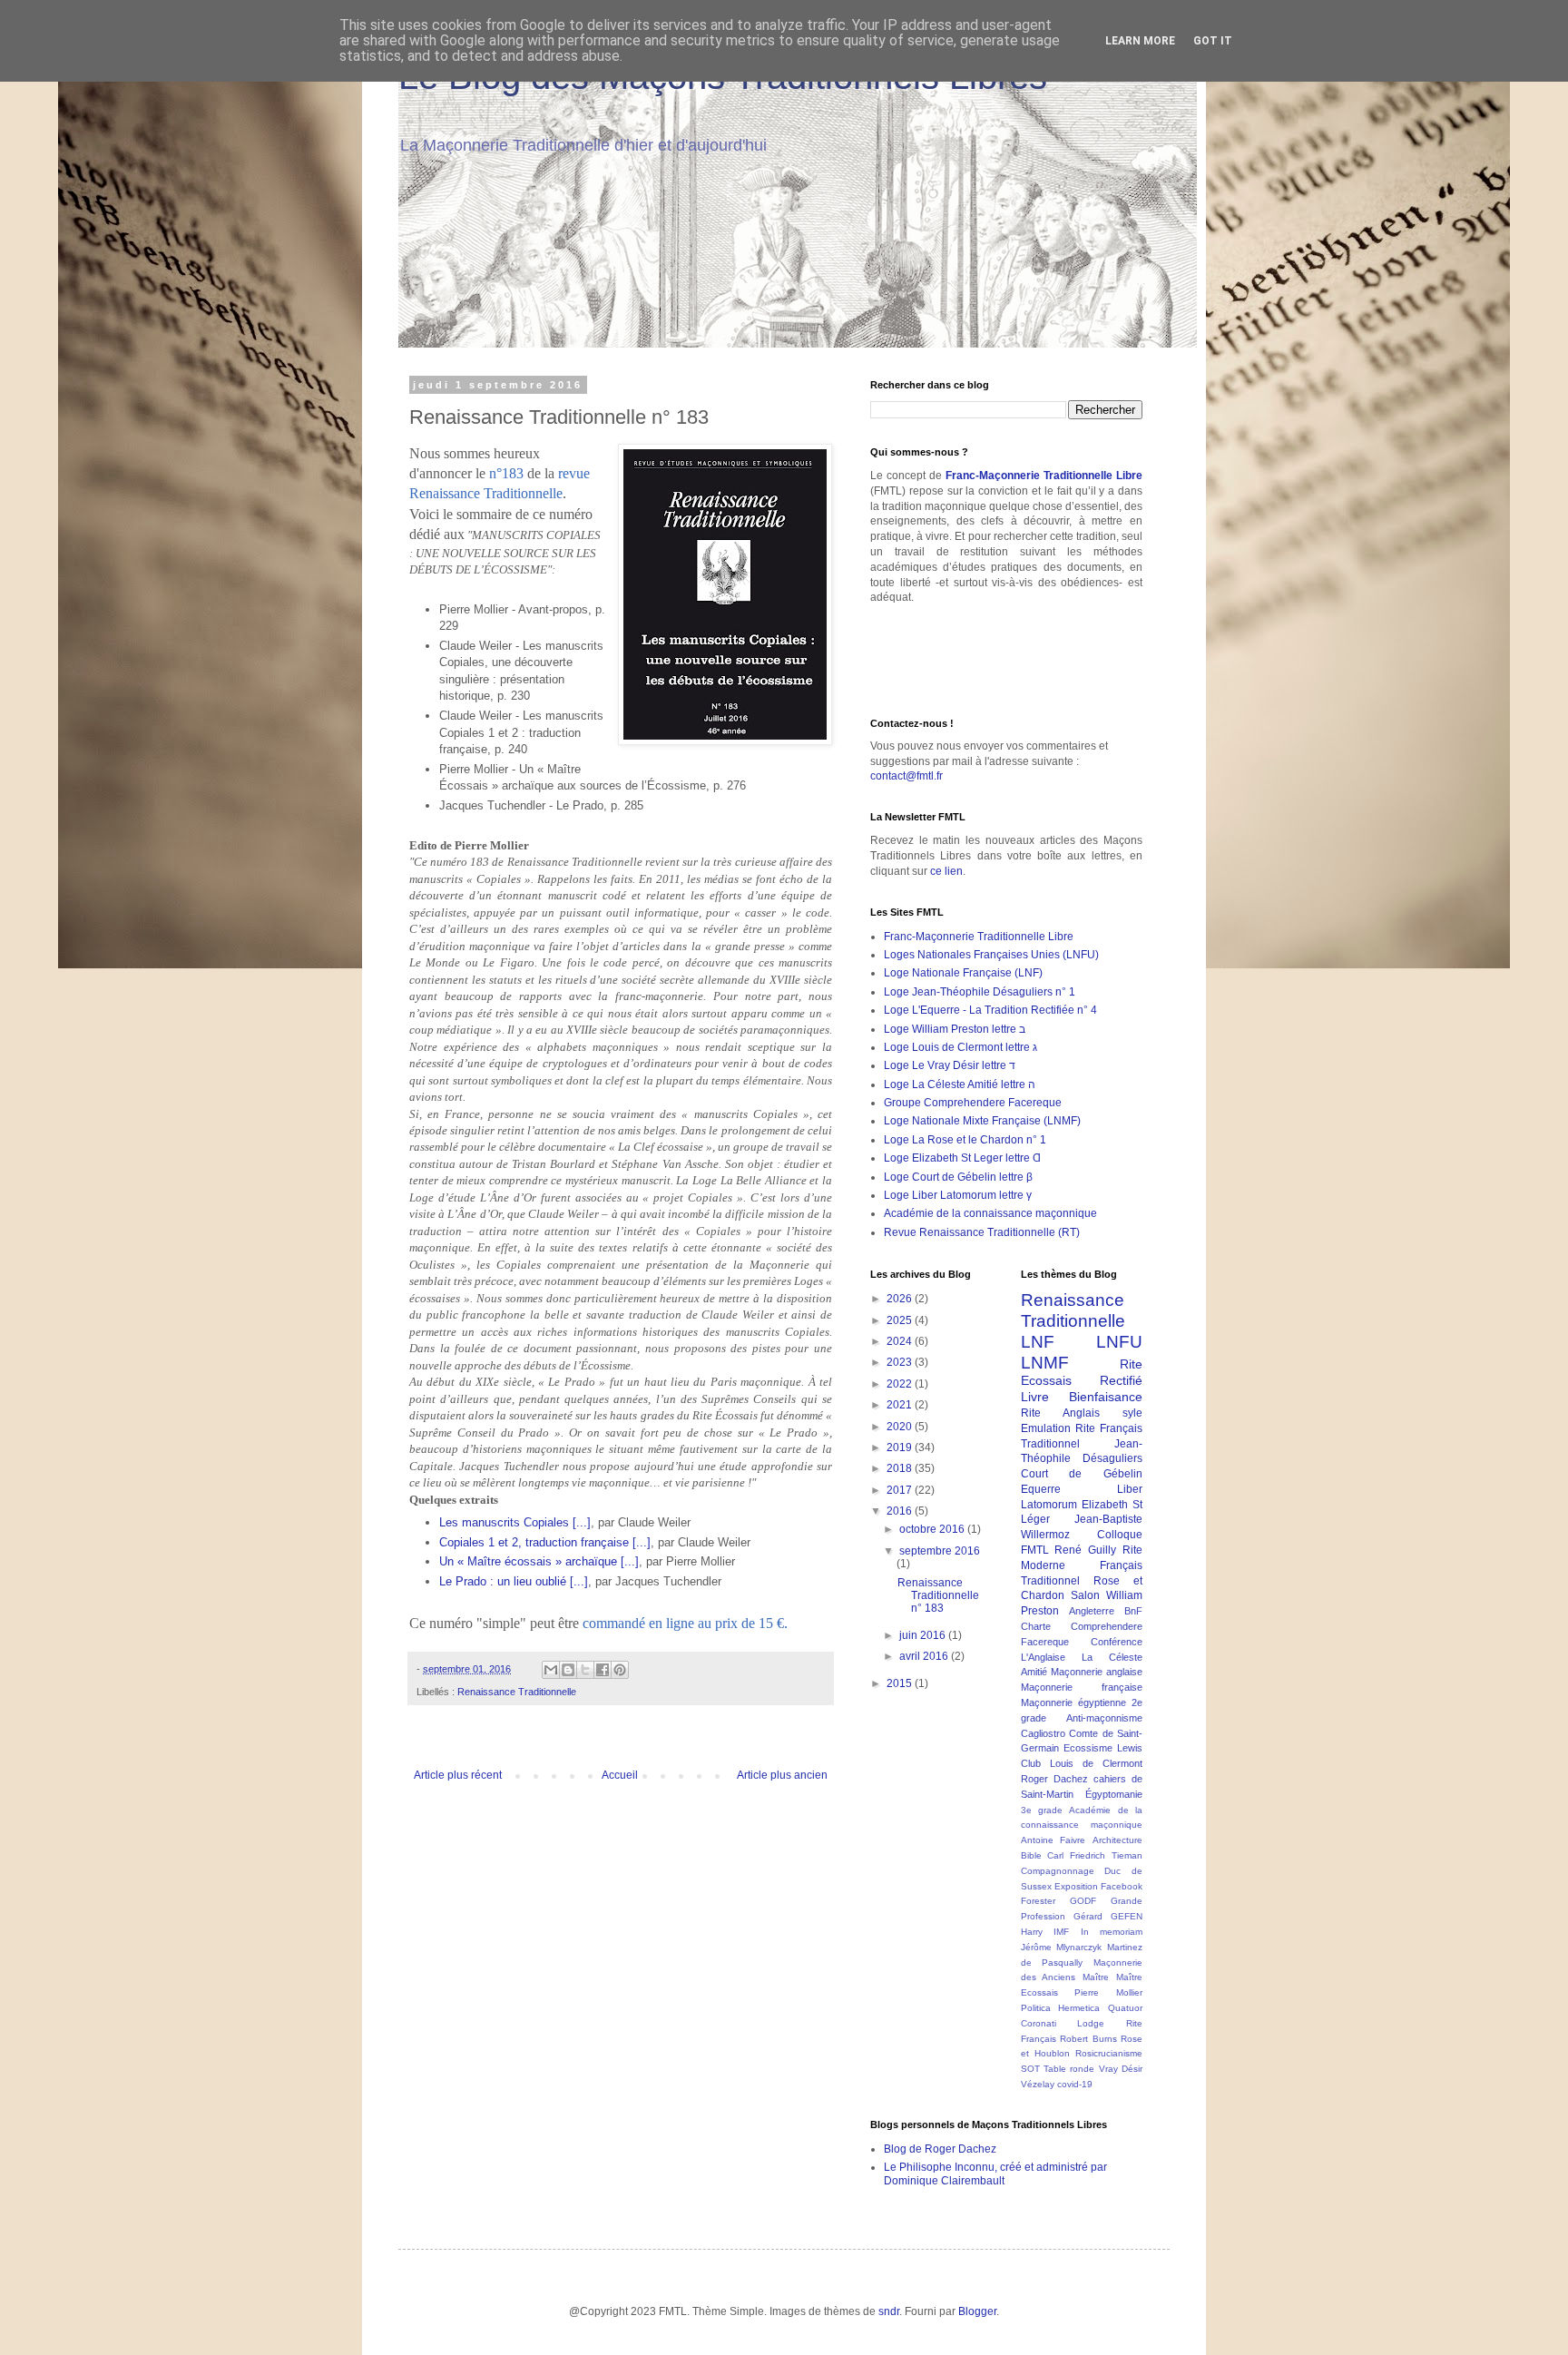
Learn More (1140, 41)
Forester (1038, 1901)
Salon (1085, 1595)
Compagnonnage (1058, 1871)
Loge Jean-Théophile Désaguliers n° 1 (980, 992)
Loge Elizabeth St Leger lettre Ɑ (962, 1158)
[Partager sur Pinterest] (620, 1670)
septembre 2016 (940, 1551)
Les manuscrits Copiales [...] (515, 1522)
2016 (901, 1511)
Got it (1213, 41)
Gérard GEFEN (1108, 1916)
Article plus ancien (782, 1775)
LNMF (1045, 1363)
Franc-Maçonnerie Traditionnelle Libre (1044, 476)
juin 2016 (924, 1635)
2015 (901, 1683)
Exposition (1076, 1886)
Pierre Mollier (1108, 1992)
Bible (1031, 1855)
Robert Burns (1088, 2039)
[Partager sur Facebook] (603, 1670)
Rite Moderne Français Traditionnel (1082, 1565)
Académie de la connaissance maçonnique (990, 1213)
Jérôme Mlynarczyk (1062, 1947)
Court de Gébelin (1082, 1474)
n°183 (506, 473)
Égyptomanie (1114, 1794)
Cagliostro (1043, 1733)
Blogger (977, 2311)
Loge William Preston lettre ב (955, 1029)
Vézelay (1038, 2084)
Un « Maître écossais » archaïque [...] (539, 1561)
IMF (1061, 1932)
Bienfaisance (1106, 1397)
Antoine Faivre (1053, 1840)
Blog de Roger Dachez (940, 2149)
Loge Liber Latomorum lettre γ (958, 1195)
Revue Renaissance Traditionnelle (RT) (982, 1232)
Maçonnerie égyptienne (1073, 1702)
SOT (1030, 2069)
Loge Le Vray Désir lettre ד (950, 1065)
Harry (1032, 1932)
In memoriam (1112, 1932)
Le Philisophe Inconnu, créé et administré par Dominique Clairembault (995, 2173)
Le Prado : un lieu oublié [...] (514, 1581)
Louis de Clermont (1096, 1763)
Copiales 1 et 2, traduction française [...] (545, 1542)
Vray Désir (1121, 2069)
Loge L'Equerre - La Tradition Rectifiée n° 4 (990, 1010)
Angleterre (1092, 1611)
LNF (1038, 1342)
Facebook (1122, 1886)
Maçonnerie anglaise (1097, 1672)
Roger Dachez (1054, 1779)
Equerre (1041, 1489)
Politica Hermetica (1061, 2008)
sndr (889, 2311)
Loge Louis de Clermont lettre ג (960, 1047)
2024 (901, 1341)
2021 (901, 1405)
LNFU (1119, 1342)
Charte (1036, 1626)
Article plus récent (458, 1775)
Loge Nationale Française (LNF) (963, 973)
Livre (1035, 1397)
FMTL (1035, 1550)
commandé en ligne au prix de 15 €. (685, 1623)
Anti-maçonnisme (1104, 1718)
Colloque (1120, 1535)
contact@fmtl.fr (906, 776)
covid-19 (1075, 2084)
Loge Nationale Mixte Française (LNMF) (982, 1121)
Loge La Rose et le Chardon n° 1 (965, 1140)
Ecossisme (1088, 1748)
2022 (901, 1384)
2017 (901, 1490)
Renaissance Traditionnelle (517, 1692)
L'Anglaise (1043, 1657)
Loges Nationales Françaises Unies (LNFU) (991, 955)
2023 (901, 1362)
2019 (901, 1447)
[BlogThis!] (568, 1670)
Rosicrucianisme (1109, 2053)
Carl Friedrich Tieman (1095, 1855)
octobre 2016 (933, 1529)
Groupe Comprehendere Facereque (973, 1103)
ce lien (946, 871)
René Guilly (1085, 1550)
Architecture (1117, 1840)
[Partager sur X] (585, 1670)
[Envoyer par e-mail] (551, 1670)
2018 (901, 1468)
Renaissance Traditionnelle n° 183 (938, 1596)
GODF (1083, 1901)
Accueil (620, 1775)
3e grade (1042, 1810)
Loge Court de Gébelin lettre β (958, 1177)
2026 (901, 1299)
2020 (901, 1427)
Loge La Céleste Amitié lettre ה (960, 1084)
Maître (1096, 1977)
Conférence (1117, 1642)
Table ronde (1069, 2069)
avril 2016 (925, 1656)
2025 (901, 1320)
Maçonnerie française (1082, 1687)
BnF (1133, 1611)
